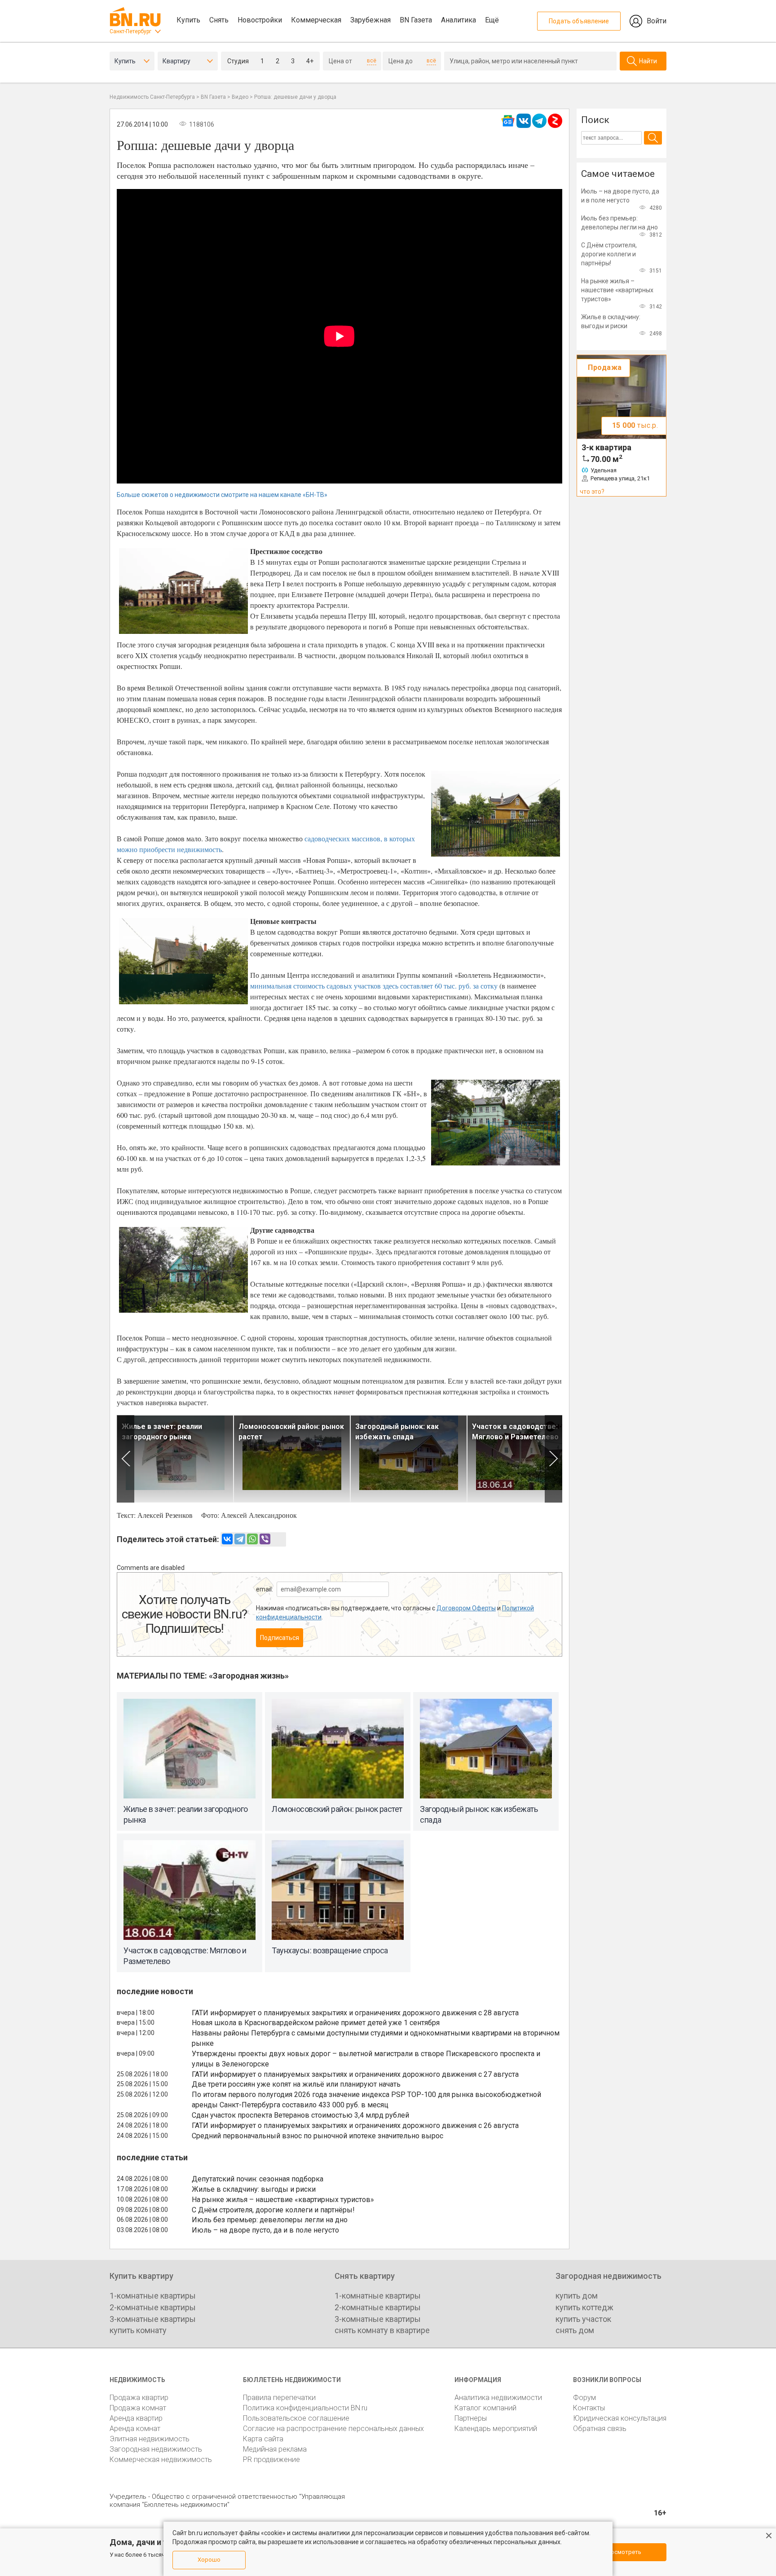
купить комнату (138, 2330)
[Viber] (265, 1539)
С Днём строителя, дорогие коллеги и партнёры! (273, 2210)
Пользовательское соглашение (296, 2418)
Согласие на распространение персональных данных (333, 2429)
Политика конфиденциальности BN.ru (305, 2408)
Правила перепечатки (279, 2398)
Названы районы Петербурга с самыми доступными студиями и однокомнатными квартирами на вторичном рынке (376, 2038)
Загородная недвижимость (156, 2449)
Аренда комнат (135, 2429)
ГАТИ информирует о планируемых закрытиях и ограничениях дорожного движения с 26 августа (355, 2125)
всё (372, 61)
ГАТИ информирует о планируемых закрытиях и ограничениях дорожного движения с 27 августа (355, 2074)
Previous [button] (126, 1459)
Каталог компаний (485, 2408)
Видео (240, 97)
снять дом (575, 2330)
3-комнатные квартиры (153, 2319)
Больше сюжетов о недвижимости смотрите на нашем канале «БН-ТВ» (222, 495)
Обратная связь (600, 2429)
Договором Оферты (466, 1608)
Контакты (589, 2408)
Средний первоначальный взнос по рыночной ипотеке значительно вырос (317, 2136)
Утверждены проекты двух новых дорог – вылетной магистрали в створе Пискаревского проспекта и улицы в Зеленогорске (366, 2059)
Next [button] (553, 1459)
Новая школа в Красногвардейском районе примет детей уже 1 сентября (316, 2023)
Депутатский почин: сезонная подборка (258, 2179)
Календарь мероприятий (496, 2429)
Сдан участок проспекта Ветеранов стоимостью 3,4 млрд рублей (300, 2115)
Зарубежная (370, 20)
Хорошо (209, 2560)
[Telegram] (240, 1539)
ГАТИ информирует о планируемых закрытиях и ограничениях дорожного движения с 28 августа (355, 2013)
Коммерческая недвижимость (161, 2460)
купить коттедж (584, 2307)
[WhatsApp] (252, 1539)
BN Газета (416, 20)
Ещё (492, 20)
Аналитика (459, 20)
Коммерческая (316, 20)
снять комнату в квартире (382, 2330)
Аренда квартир (136, 2418)
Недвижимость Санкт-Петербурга (152, 97)
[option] (175, 1459)
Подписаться (280, 1638)
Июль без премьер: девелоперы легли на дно (270, 2220)
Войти (657, 21)
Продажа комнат (138, 2408)
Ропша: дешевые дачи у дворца (295, 97)
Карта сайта (263, 2439)
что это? (592, 492)
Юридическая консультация (620, 2418)
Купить (188, 20)
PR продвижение (271, 2460)
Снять (219, 20)
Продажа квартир (139, 2398)
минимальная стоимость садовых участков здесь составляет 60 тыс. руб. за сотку (374, 986)
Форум (584, 2398)
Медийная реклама (275, 2449)
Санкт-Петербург (130, 31)
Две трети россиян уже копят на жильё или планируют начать (296, 2084)
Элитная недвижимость (150, 2439)
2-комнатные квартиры (153, 2307)
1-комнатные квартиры (153, 2296)
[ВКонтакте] (227, 1539)
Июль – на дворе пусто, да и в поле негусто (265, 2230)
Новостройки (260, 20)
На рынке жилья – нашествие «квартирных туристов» (283, 2200)
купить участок (583, 2319)
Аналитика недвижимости (498, 2398)
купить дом (577, 2296)
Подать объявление (579, 21)
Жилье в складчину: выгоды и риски (254, 2189)
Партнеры (471, 2418)
